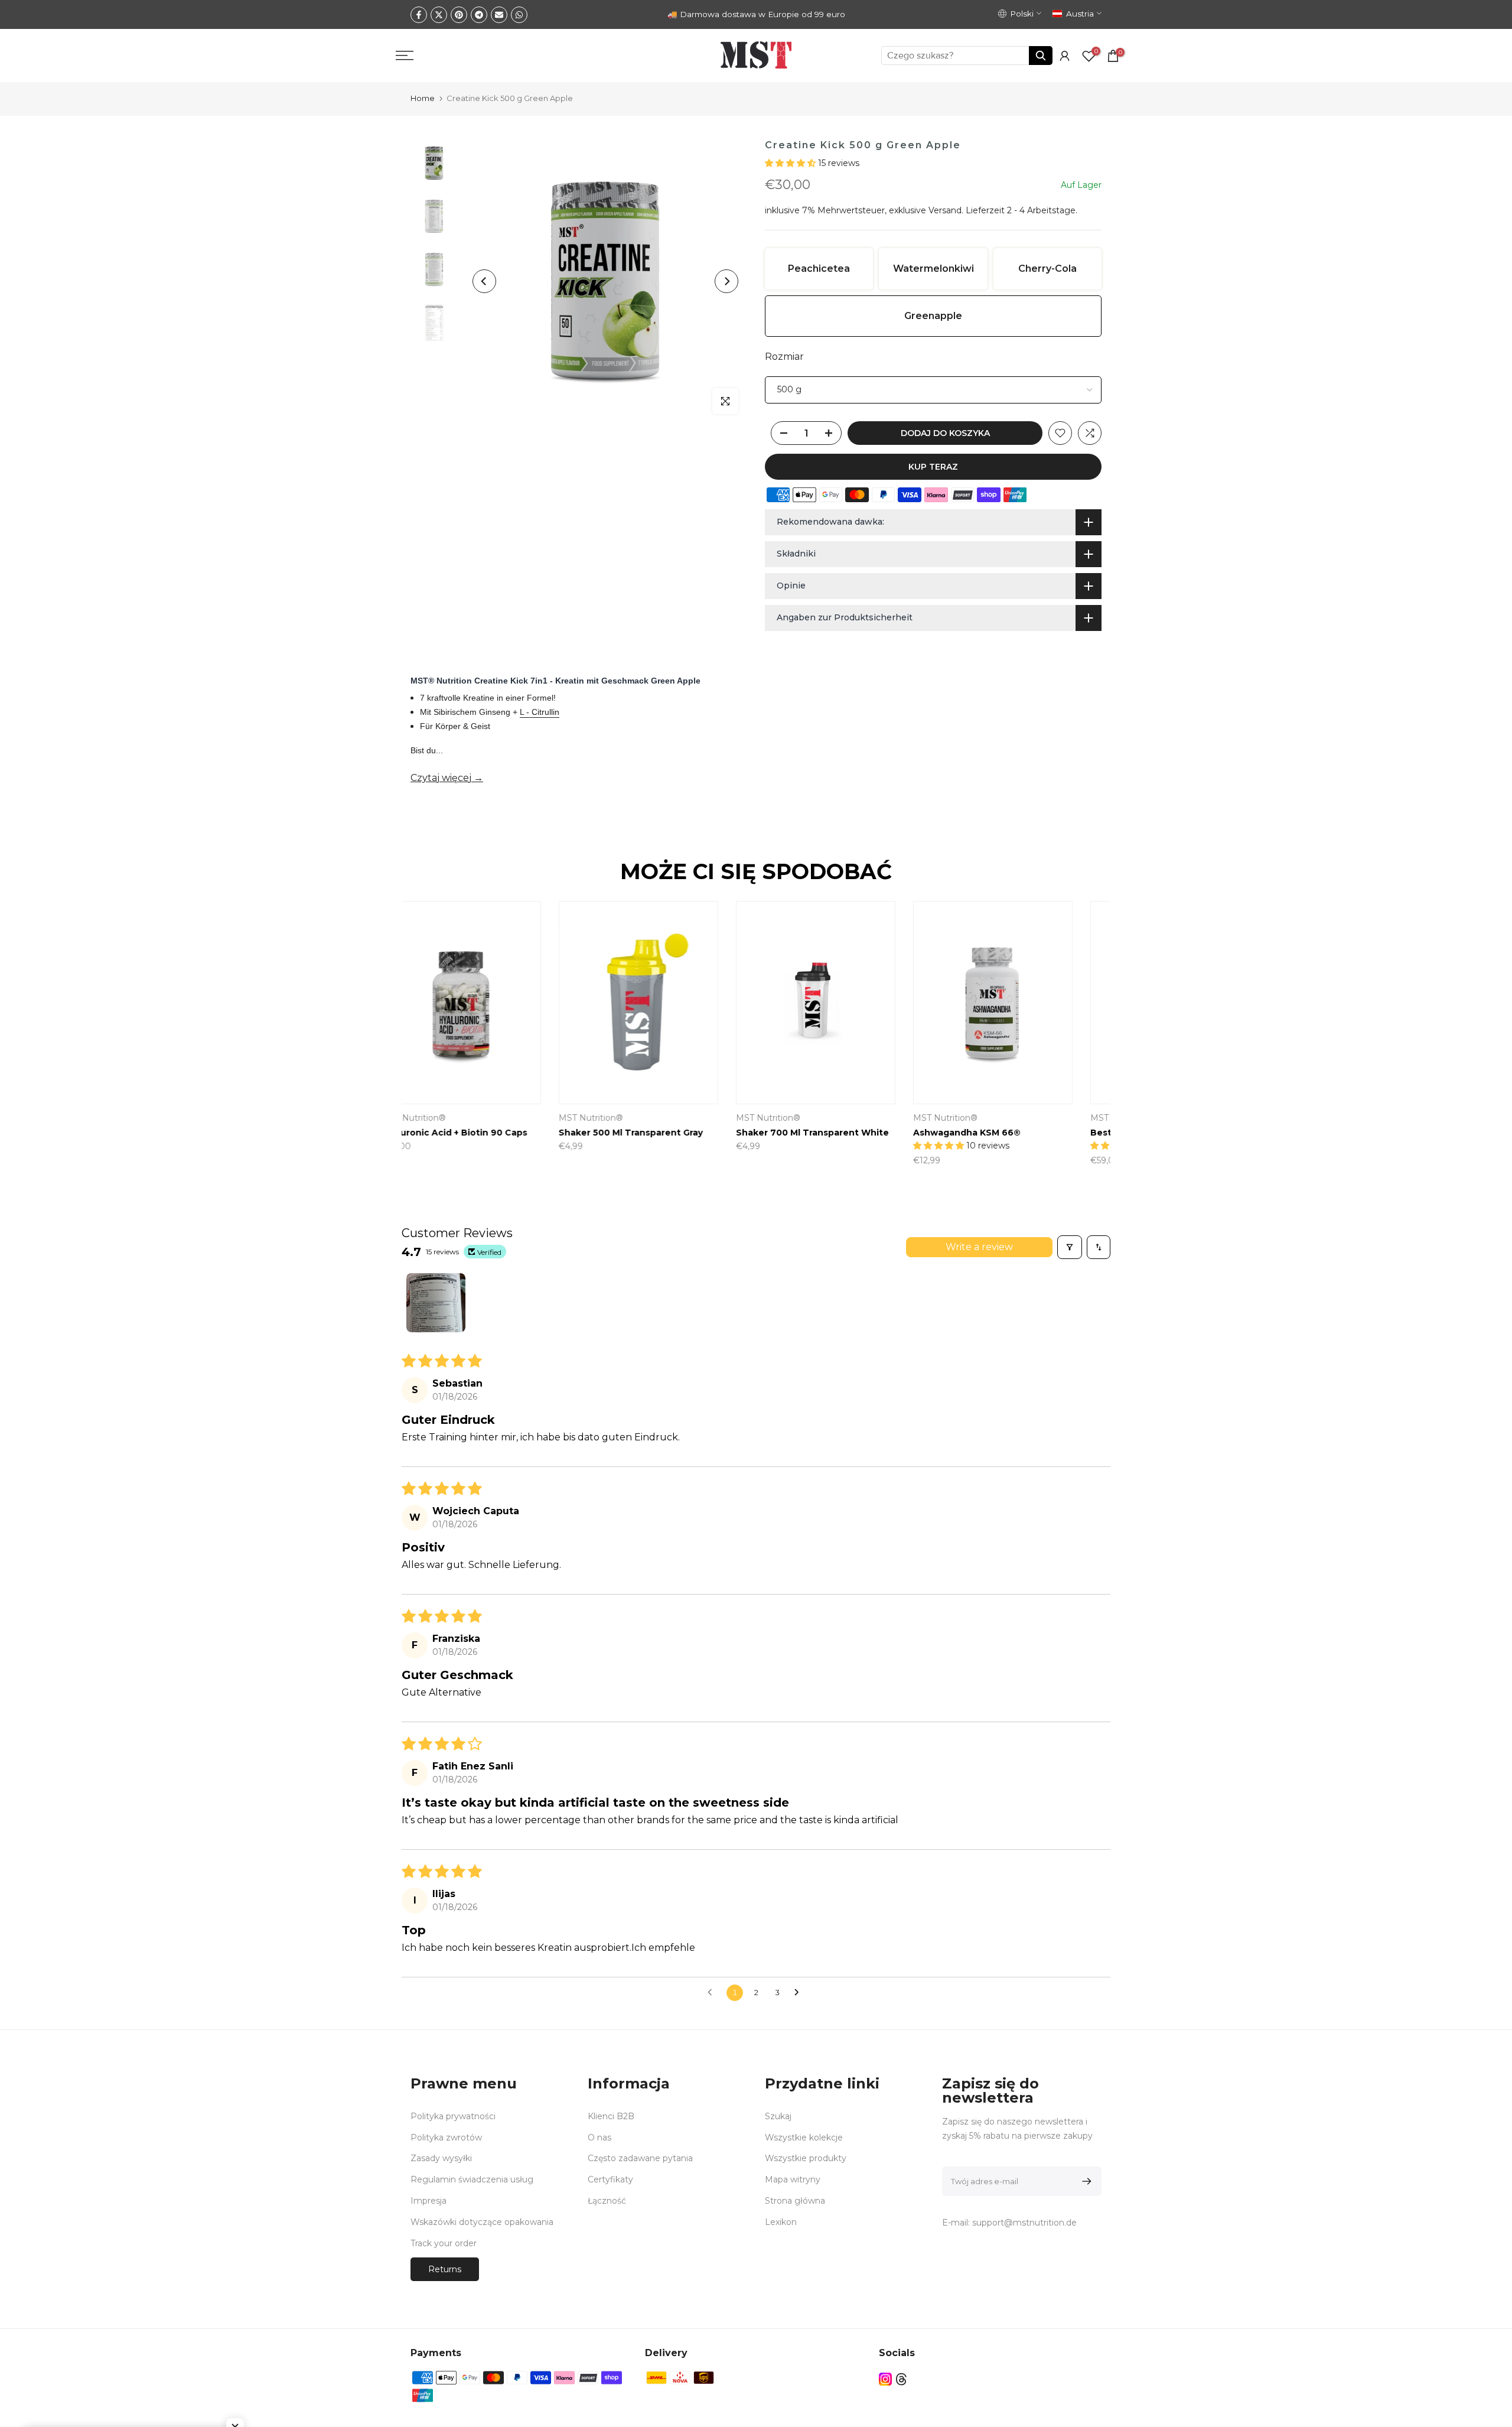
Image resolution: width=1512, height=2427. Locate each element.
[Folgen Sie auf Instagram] (885, 2379)
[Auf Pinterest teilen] (459, 15)
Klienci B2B (611, 2116)
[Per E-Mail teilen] (499, 15)
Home (423, 98)
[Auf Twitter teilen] (439, 15)
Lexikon (781, 2222)
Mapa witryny (793, 2179)
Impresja (428, 2201)
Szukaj (778, 2116)
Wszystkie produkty (806, 2158)
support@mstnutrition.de (1024, 2223)
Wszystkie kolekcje (804, 2138)
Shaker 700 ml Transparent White (664, 1133)
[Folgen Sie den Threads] (901, 2379)
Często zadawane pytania (640, 2158)
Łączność (607, 2201)
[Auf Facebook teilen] (419, 15)
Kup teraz (933, 467)
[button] (791, 163)
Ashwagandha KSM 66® (819, 1133)
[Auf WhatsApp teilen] (519, 15)
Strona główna (795, 2201)
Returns (445, 2269)
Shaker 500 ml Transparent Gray (483, 1133)
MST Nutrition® (797, 1118)
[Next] (726, 281)
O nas (599, 2138)
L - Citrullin (540, 712)
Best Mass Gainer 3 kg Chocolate (1017, 1133)
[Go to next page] (800, 1993)
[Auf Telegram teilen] (479, 15)
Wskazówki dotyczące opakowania (482, 2222)
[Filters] (1070, 1247)
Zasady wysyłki (441, 2158)
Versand (945, 210)
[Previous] (484, 281)
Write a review (979, 1247)
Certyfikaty (610, 2179)
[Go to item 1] (436, 1303)
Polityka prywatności (453, 2116)
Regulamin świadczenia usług (472, 2179)
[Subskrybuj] (1085, 2181)
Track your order (444, 2243)
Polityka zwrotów (446, 2138)
